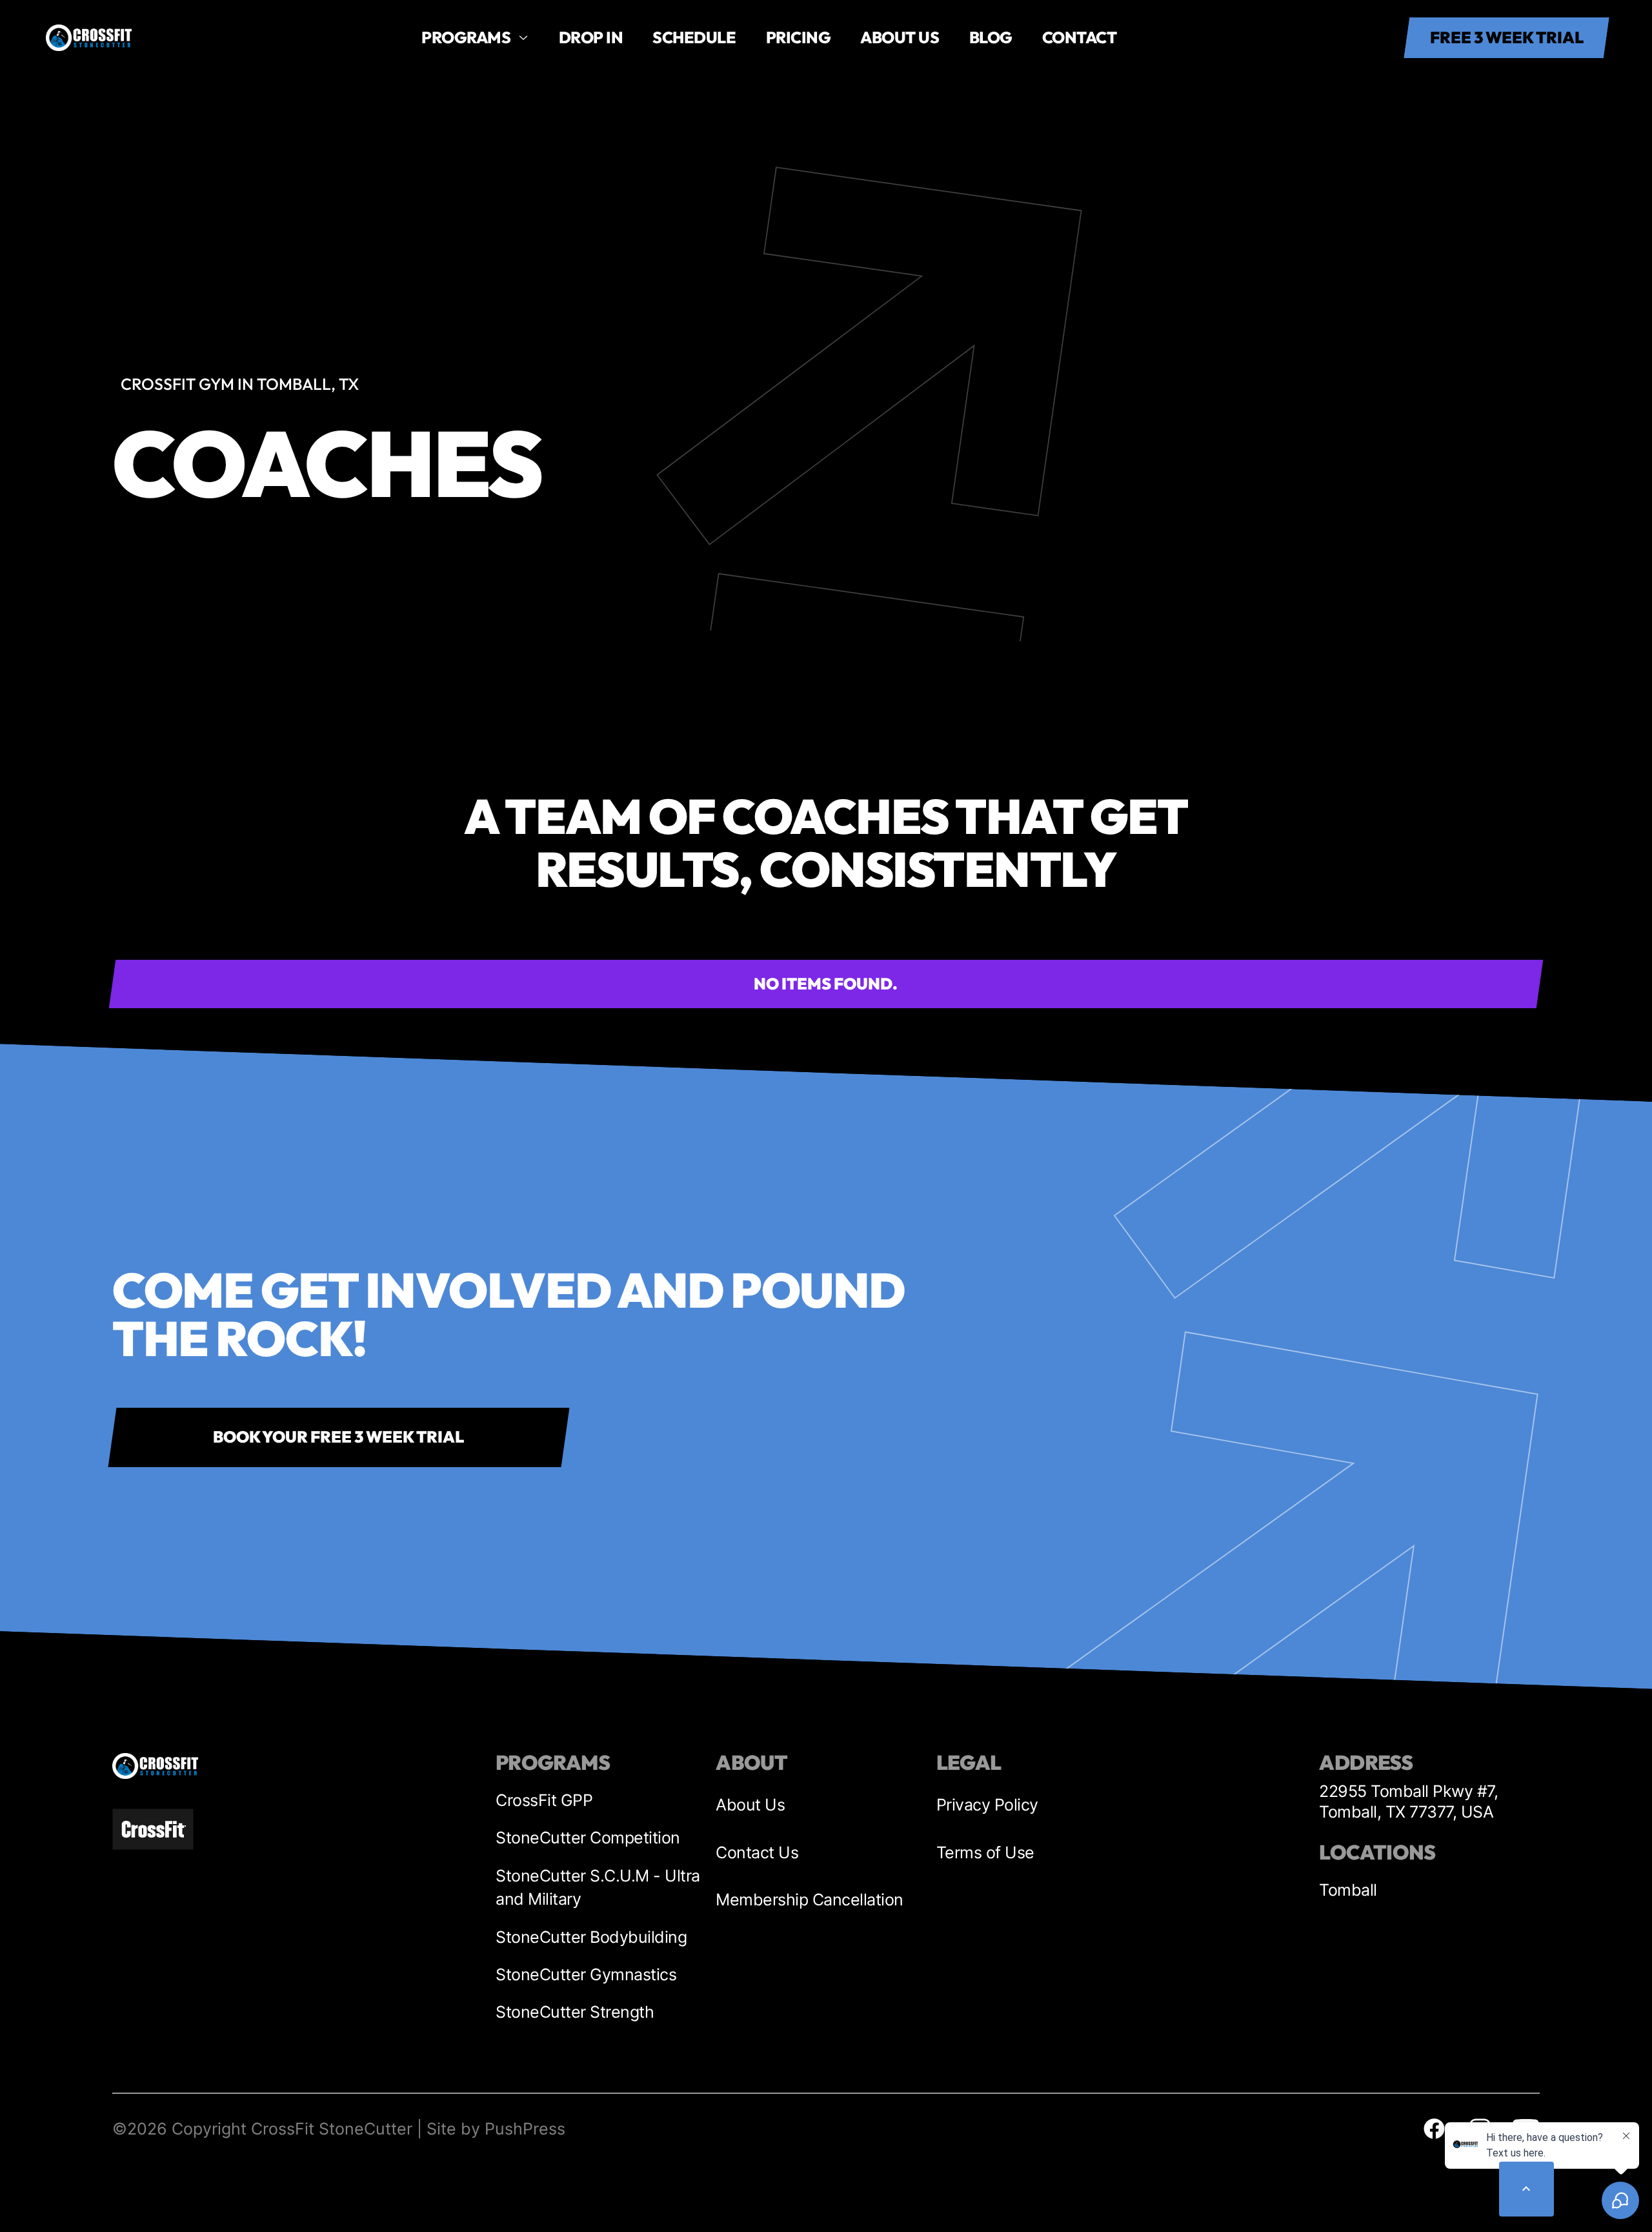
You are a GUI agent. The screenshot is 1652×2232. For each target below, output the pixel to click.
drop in (591, 37)
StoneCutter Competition (588, 1838)
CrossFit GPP (544, 1800)
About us (900, 37)
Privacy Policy (987, 1805)
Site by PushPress (496, 2129)
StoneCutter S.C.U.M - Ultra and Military (598, 1888)
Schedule (694, 37)
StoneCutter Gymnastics (586, 1974)
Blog (991, 37)
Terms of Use (985, 1852)
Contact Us (757, 1852)
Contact (1080, 37)
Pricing (799, 37)
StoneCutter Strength (575, 2012)
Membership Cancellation (810, 1900)
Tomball (1348, 1890)
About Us (750, 1805)
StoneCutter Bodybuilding (591, 1937)
